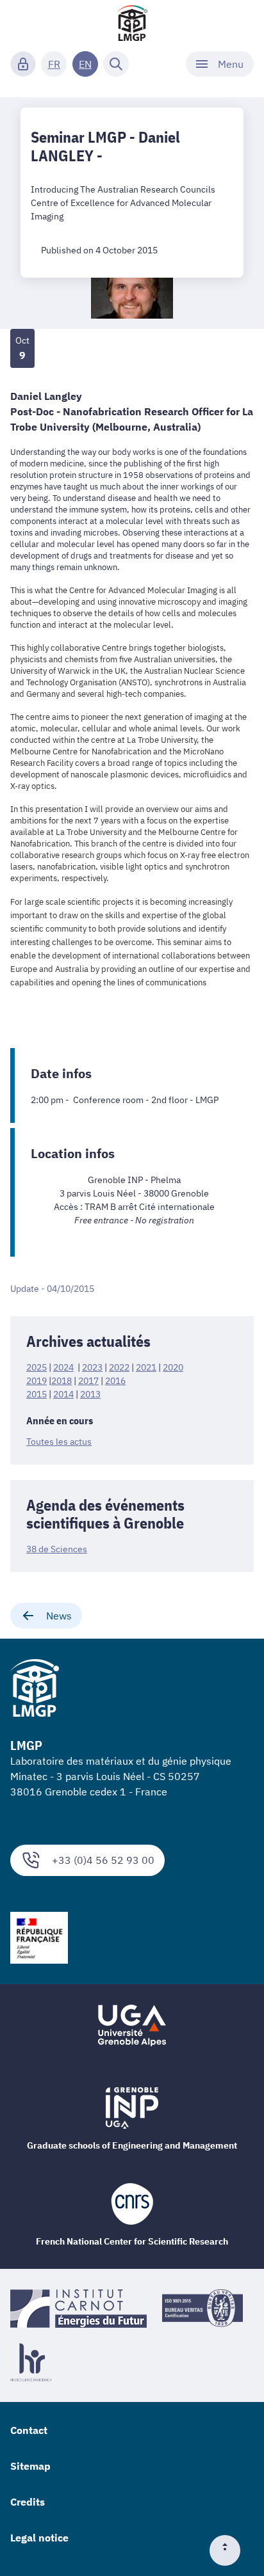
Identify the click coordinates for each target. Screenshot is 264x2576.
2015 (37, 1394)
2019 (37, 1381)
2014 (63, 1394)
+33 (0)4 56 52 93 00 (103, 1860)
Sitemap (30, 2466)
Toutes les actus (59, 1442)
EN (85, 64)
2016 (115, 1381)
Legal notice (39, 2538)
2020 (173, 1367)
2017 (88, 1381)
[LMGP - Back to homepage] (132, 23)
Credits (28, 2502)
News (59, 1616)
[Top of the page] (230, 2550)
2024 (63, 1367)
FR (54, 64)
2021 (146, 1367)
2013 (90, 1394)
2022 (119, 1367)
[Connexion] (23, 64)
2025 (37, 1367)
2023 (92, 1367)
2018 (62, 1381)
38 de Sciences (57, 1549)
